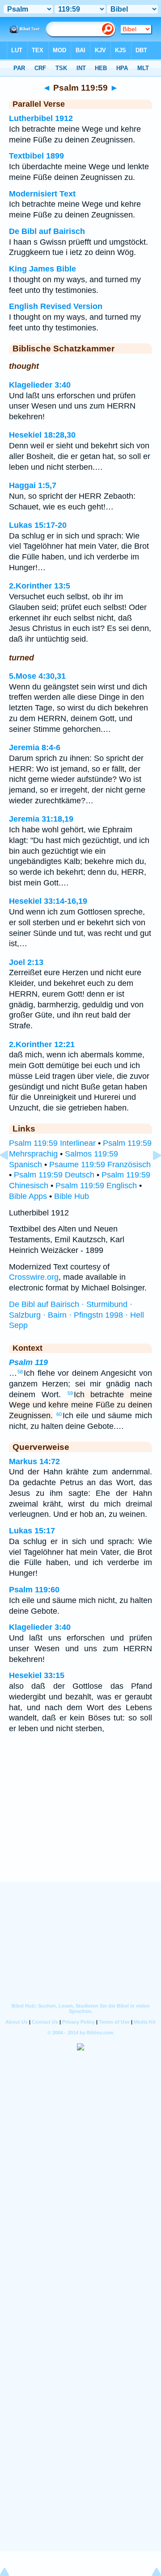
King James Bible (42, 269)
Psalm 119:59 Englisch (96, 1186)
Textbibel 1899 (36, 156)
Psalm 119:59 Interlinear (52, 1143)
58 (20, 1372)
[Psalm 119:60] (150, 1175)
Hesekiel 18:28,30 (42, 435)
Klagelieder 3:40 (40, 385)
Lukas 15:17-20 (38, 525)
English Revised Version (56, 306)
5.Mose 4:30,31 (37, 676)
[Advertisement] (80, 1826)
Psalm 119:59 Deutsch (54, 1175)
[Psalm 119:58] (11, 1175)
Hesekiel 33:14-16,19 (48, 901)
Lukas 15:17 (32, 1531)
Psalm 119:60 (34, 1590)
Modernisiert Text (42, 194)
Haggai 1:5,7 (33, 485)
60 (59, 1414)
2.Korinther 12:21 (42, 1044)
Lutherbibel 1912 (41, 118)
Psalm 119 (28, 1362)
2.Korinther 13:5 (40, 586)
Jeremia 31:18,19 (41, 819)
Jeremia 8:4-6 (35, 747)
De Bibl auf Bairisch (47, 231)
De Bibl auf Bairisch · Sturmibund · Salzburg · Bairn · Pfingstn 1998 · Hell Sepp (76, 1315)
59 (70, 1393)
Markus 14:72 (34, 1461)
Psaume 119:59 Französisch (100, 1165)
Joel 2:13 (26, 962)
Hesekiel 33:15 (37, 1675)
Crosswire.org (34, 1277)
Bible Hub (72, 1196)
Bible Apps (28, 1196)
